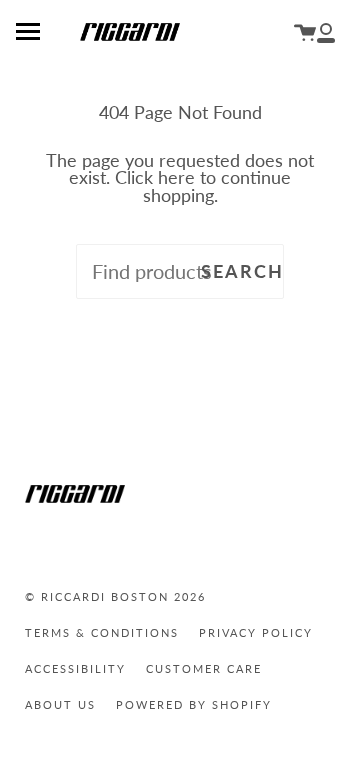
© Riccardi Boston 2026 (115, 596)
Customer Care (204, 668)
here (176, 177)
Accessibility (75, 668)
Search (242, 271)
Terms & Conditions (102, 632)
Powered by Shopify (194, 704)
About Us (60, 704)
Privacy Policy (256, 632)
